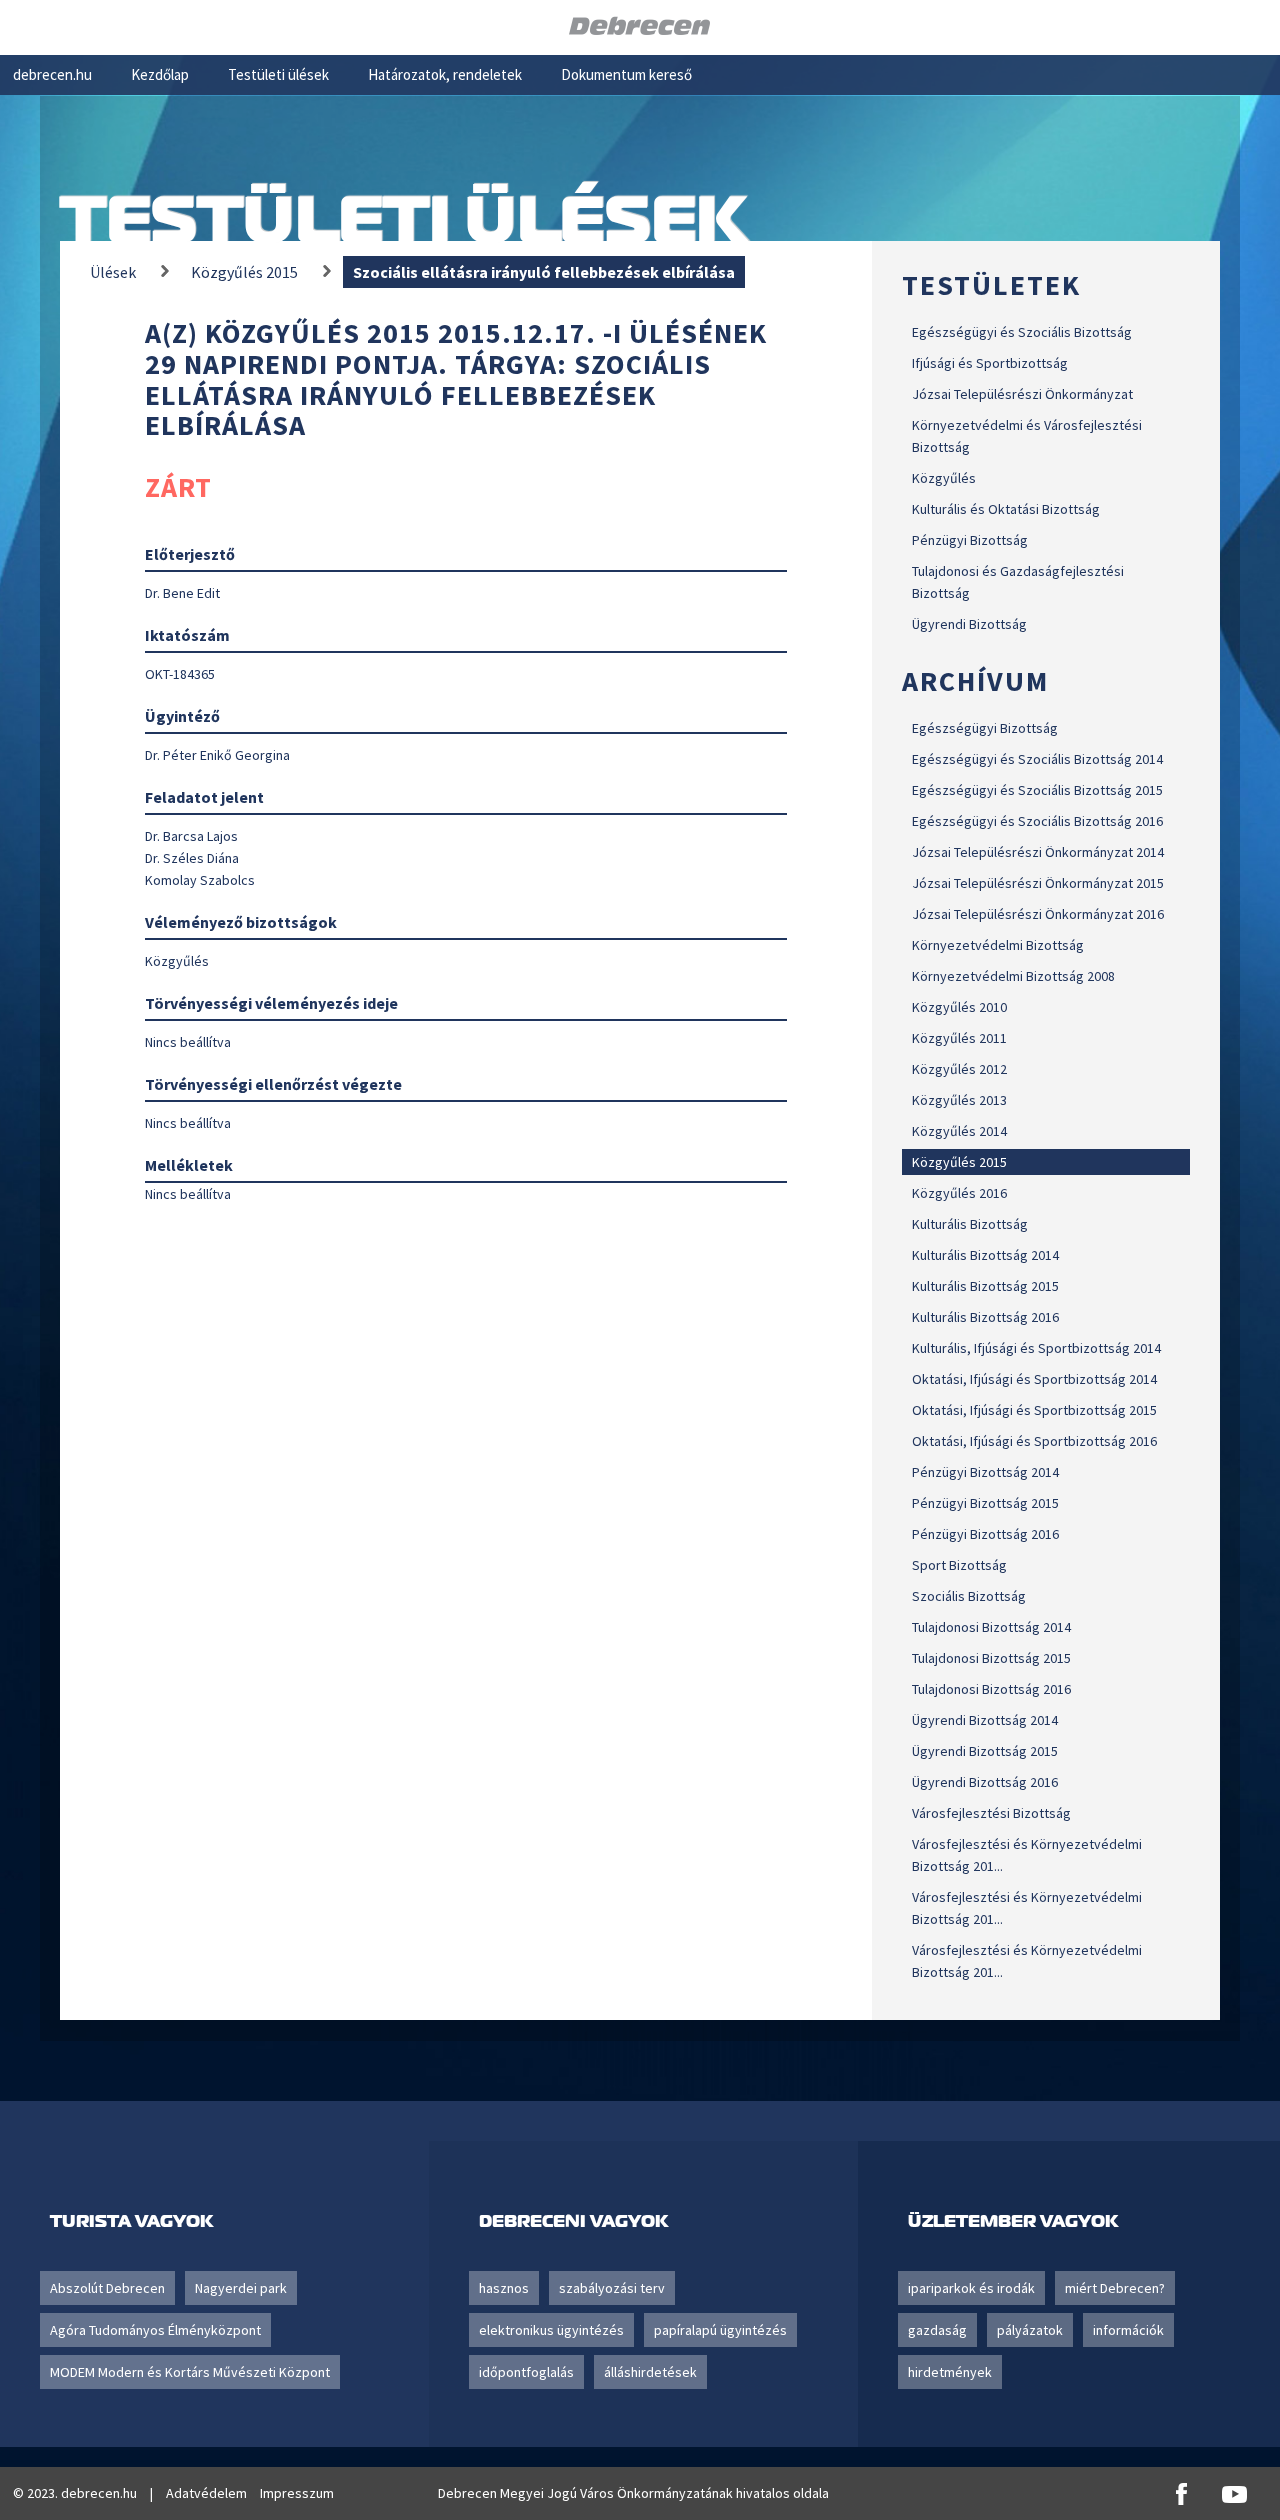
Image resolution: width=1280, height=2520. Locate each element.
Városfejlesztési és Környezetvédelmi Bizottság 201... (1027, 1855)
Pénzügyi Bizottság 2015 (985, 1503)
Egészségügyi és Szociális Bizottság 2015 (1037, 790)
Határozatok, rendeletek (445, 74)
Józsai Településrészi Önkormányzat (1022, 394)
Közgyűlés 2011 (959, 1038)
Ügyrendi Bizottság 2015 (985, 1751)
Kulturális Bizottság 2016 (985, 1317)
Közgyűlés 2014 (959, 1131)
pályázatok (1030, 2330)
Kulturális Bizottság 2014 (985, 1255)
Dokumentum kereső (626, 74)
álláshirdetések (650, 2372)
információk (1128, 2330)
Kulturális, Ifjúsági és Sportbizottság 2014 (1036, 1348)
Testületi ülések (278, 74)
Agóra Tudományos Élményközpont (155, 2330)
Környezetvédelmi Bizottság (998, 945)
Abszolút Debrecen (107, 2288)
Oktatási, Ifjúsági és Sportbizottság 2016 (1034, 1441)
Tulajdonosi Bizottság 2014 (991, 1627)
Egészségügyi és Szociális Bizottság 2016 (1037, 821)
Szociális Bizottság (969, 1596)
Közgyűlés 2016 (959, 1193)
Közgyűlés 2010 (959, 1007)
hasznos (504, 2288)
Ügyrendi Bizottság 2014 (985, 1720)
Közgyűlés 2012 (959, 1069)
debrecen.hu (52, 74)
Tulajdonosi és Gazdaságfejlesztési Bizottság (1018, 582)
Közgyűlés (944, 478)
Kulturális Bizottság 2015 (985, 1286)
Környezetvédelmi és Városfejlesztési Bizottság (1027, 436)
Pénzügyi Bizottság (970, 540)
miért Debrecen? (1115, 2288)
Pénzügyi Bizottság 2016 (985, 1534)
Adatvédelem (206, 2493)
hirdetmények (950, 2372)
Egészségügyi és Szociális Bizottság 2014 (1037, 759)
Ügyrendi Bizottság (969, 624)
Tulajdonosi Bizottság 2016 (991, 1689)
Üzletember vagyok (1013, 2220)
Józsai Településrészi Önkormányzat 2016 (1038, 914)
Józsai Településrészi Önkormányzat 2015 (1038, 883)
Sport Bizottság (959, 1565)
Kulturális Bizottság (970, 1224)
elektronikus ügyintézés (551, 2330)
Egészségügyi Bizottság (985, 728)
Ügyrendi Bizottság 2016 (985, 1782)
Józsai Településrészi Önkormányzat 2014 (1038, 852)
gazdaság (937, 2330)
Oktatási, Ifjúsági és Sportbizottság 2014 (1034, 1379)
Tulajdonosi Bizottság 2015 (991, 1658)
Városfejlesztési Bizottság (991, 1813)
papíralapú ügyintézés (720, 2330)
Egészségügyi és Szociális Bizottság (1022, 332)
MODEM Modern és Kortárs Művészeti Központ (190, 2372)
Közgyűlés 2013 (959, 1100)
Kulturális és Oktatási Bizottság (1006, 509)
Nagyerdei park (241, 2288)
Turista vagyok (131, 2220)
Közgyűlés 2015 (959, 1162)
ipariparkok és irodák (971, 2288)
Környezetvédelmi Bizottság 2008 (1013, 976)
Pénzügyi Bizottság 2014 (985, 1472)
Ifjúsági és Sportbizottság (990, 363)
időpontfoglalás (526, 2372)
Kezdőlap (160, 74)
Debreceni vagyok (573, 2220)
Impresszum (297, 2493)
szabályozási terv (612, 2288)
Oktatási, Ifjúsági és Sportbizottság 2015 (1034, 1410)
